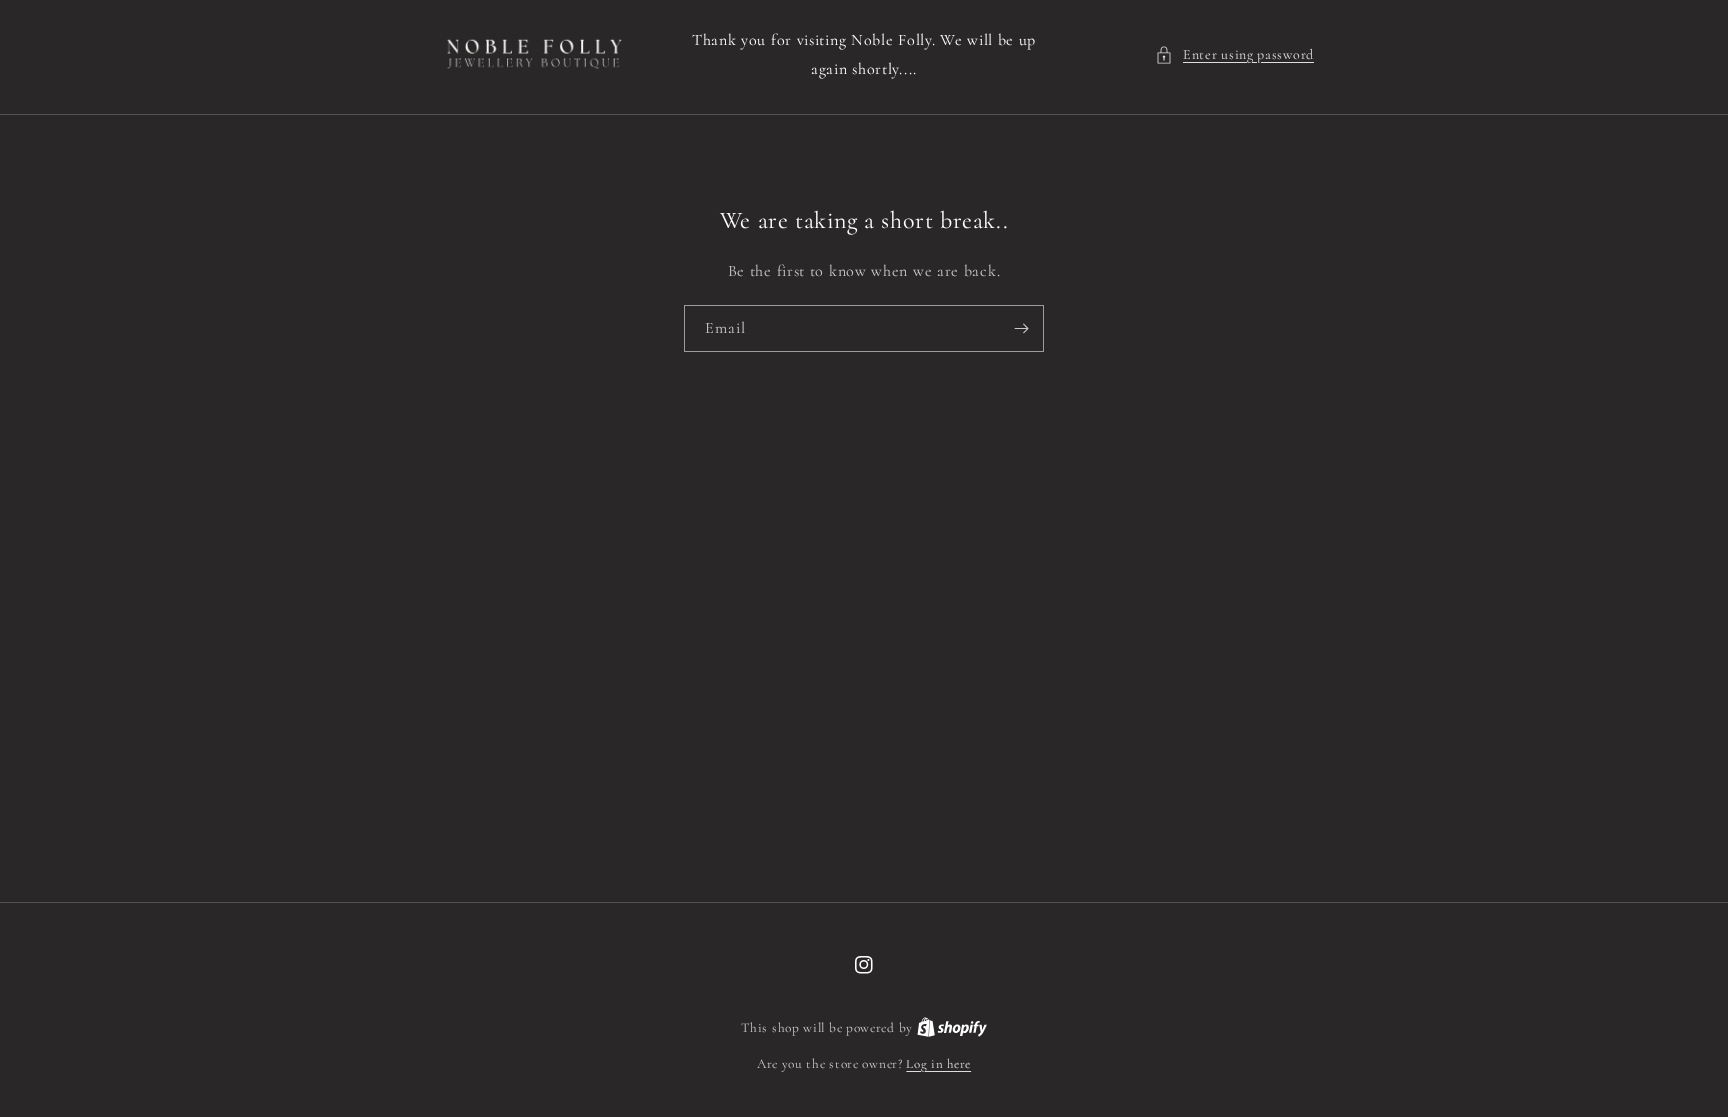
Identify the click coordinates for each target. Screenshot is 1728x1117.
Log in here (938, 1064)
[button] (1234, 54)
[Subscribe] (1021, 328)
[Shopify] (952, 1028)
